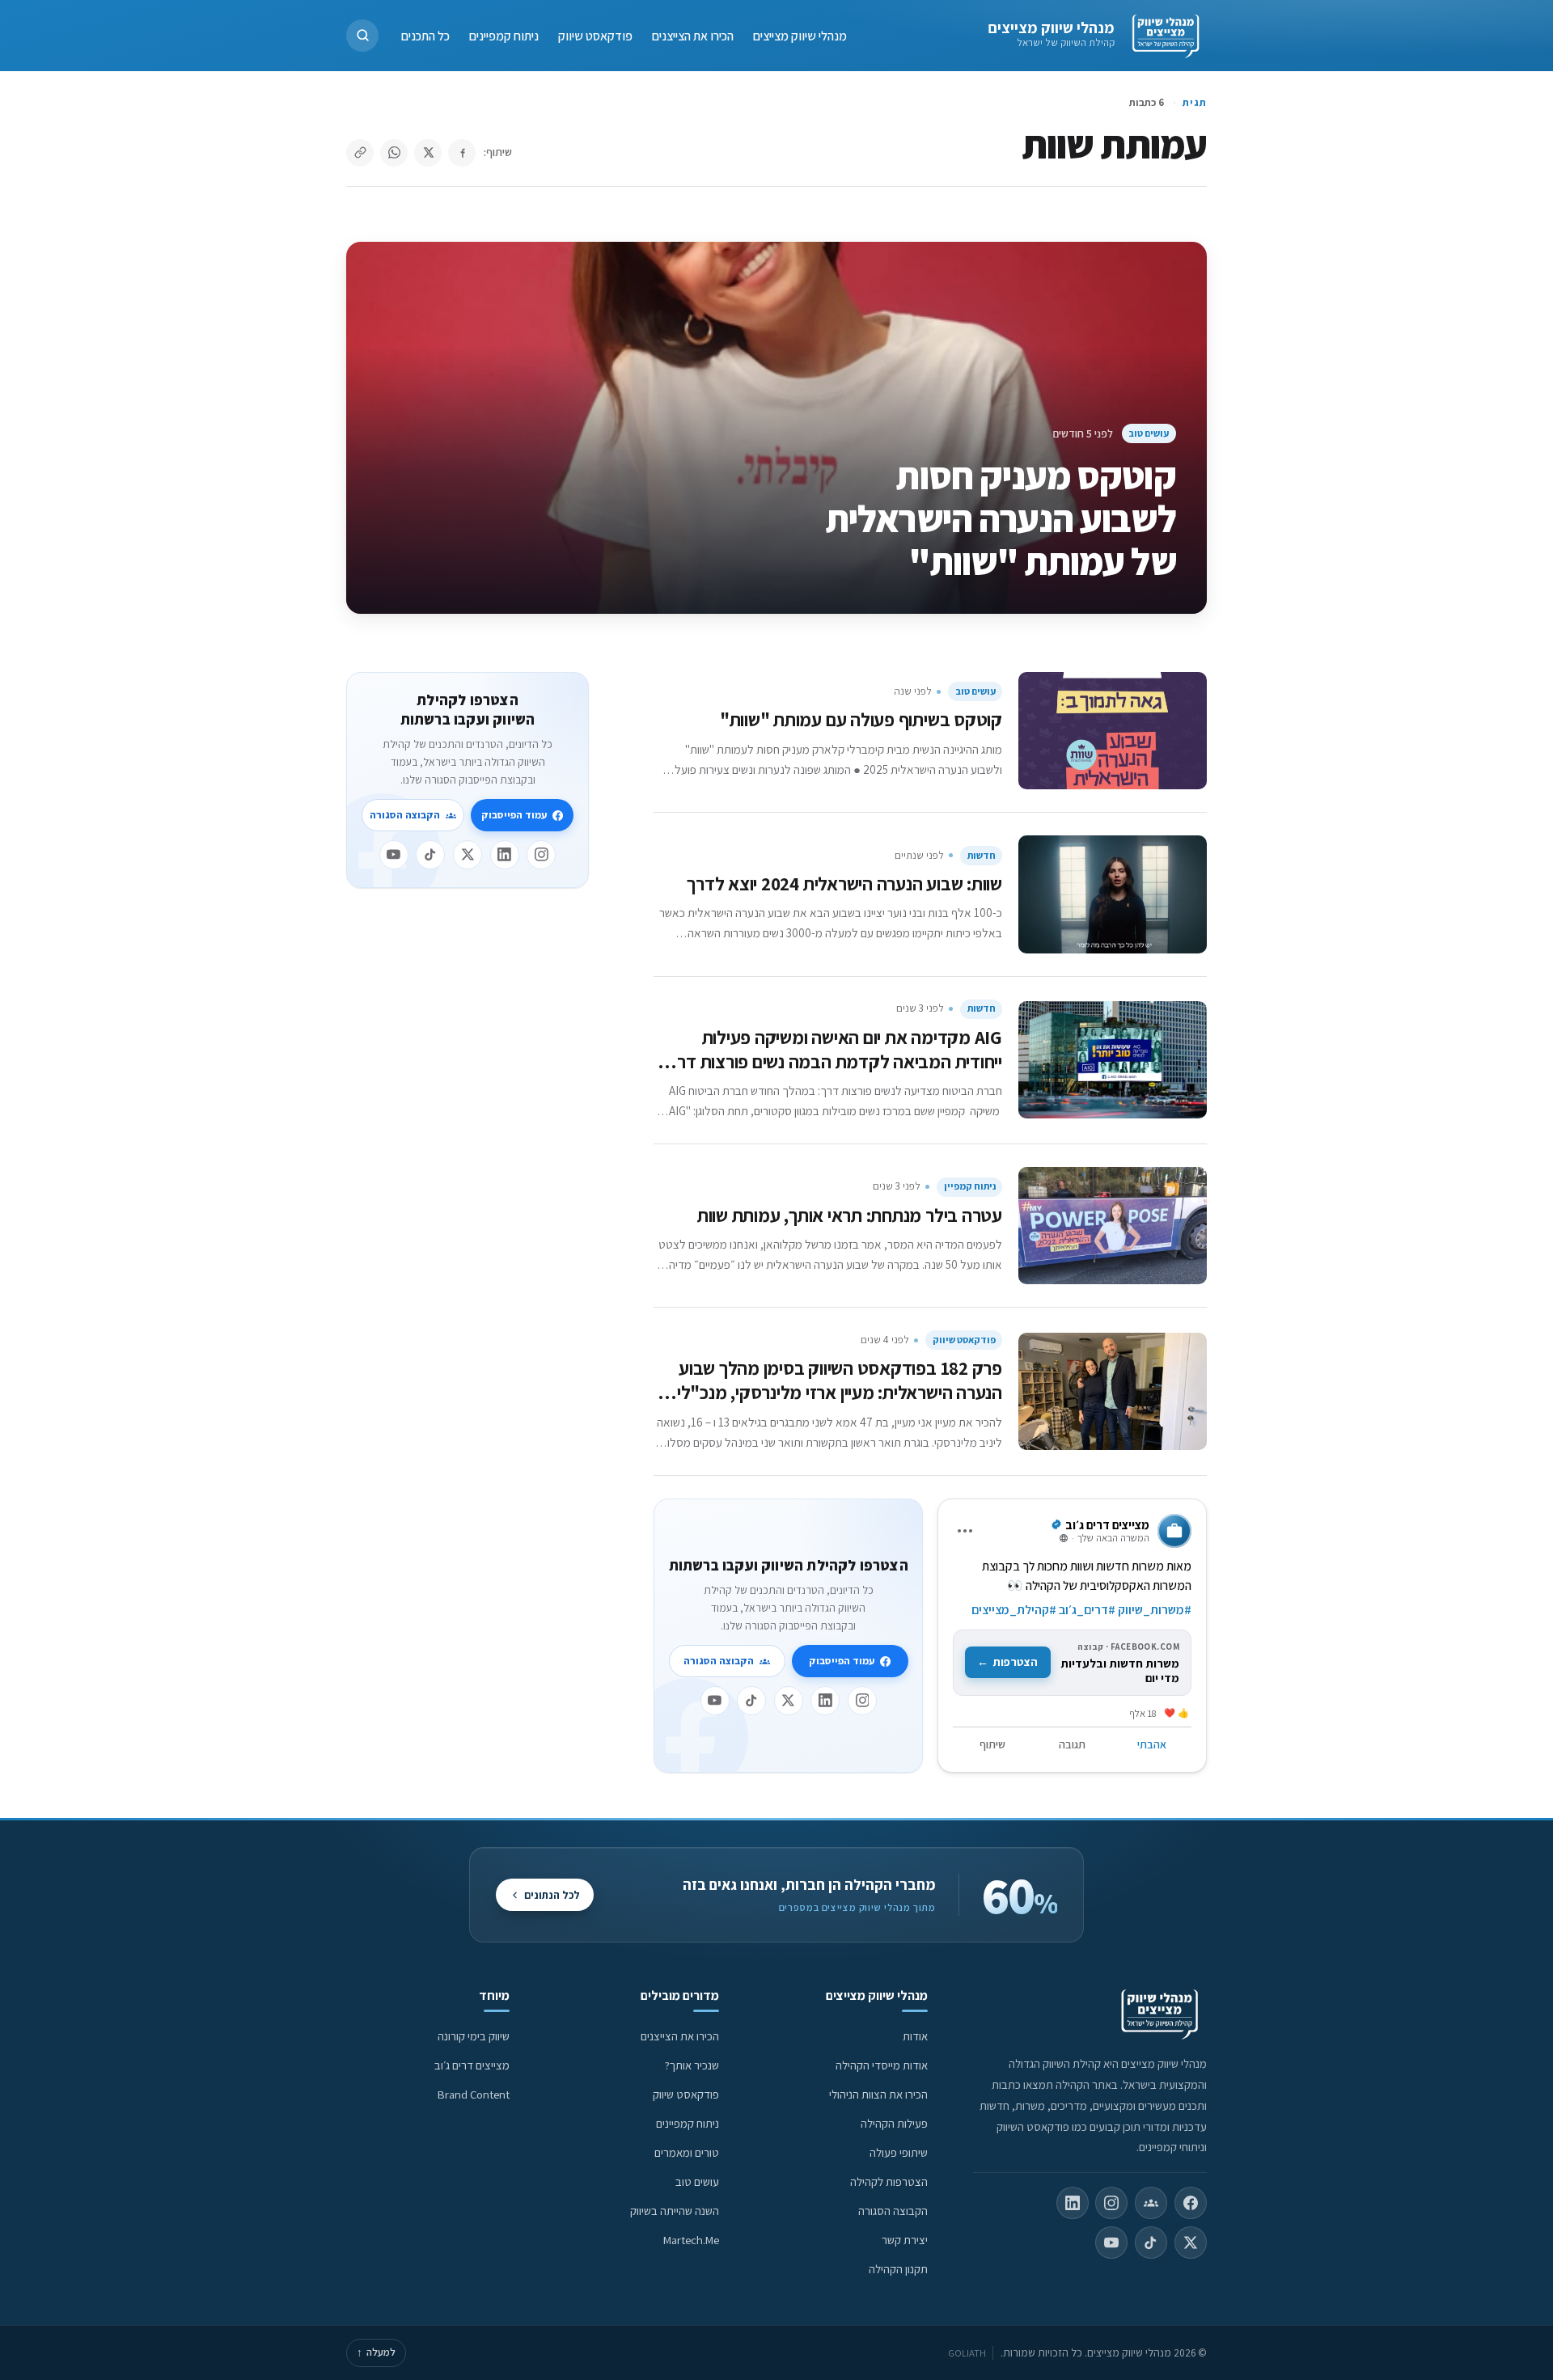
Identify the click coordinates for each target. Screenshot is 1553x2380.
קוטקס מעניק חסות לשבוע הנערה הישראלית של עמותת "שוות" (1001, 518)
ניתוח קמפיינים (504, 35)
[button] (362, 36)
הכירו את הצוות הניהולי (878, 2094)
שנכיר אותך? (692, 2065)
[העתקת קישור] (360, 153)
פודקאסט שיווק (595, 35)
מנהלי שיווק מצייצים (1051, 27)
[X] (789, 1701)
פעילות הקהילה (894, 2123)
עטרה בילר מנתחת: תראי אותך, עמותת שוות (850, 1215)
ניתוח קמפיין (970, 1186)
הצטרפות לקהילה (889, 2181)
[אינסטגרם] (862, 1701)
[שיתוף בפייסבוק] (462, 153)
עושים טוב (1149, 433)
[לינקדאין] (825, 1701)
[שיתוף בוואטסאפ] (394, 153)
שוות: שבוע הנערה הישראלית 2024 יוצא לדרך (844, 884)
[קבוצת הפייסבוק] (1151, 2203)
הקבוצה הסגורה (719, 1661)
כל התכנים (425, 35)
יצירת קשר (905, 2240)
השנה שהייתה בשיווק (675, 2211)
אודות (915, 2036)
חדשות (982, 855)
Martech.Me (691, 2240)
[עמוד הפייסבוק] (1191, 2203)
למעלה (376, 2352)
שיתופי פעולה (899, 2152)
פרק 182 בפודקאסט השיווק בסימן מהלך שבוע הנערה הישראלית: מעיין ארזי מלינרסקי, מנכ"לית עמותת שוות (834, 1392)
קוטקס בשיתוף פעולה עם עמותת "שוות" (861, 719)
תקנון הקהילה (898, 2269)
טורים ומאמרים (687, 2152)
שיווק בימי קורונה (474, 2036)
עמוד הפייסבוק (842, 1661)
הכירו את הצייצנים (693, 35)
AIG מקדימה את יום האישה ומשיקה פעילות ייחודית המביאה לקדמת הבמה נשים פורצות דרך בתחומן (835, 1061)
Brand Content (474, 2094)
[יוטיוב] (715, 1701)
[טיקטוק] (751, 1701)
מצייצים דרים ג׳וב (472, 2065)
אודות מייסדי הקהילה (882, 2065)
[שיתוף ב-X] (428, 153)
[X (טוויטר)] (1191, 2243)
